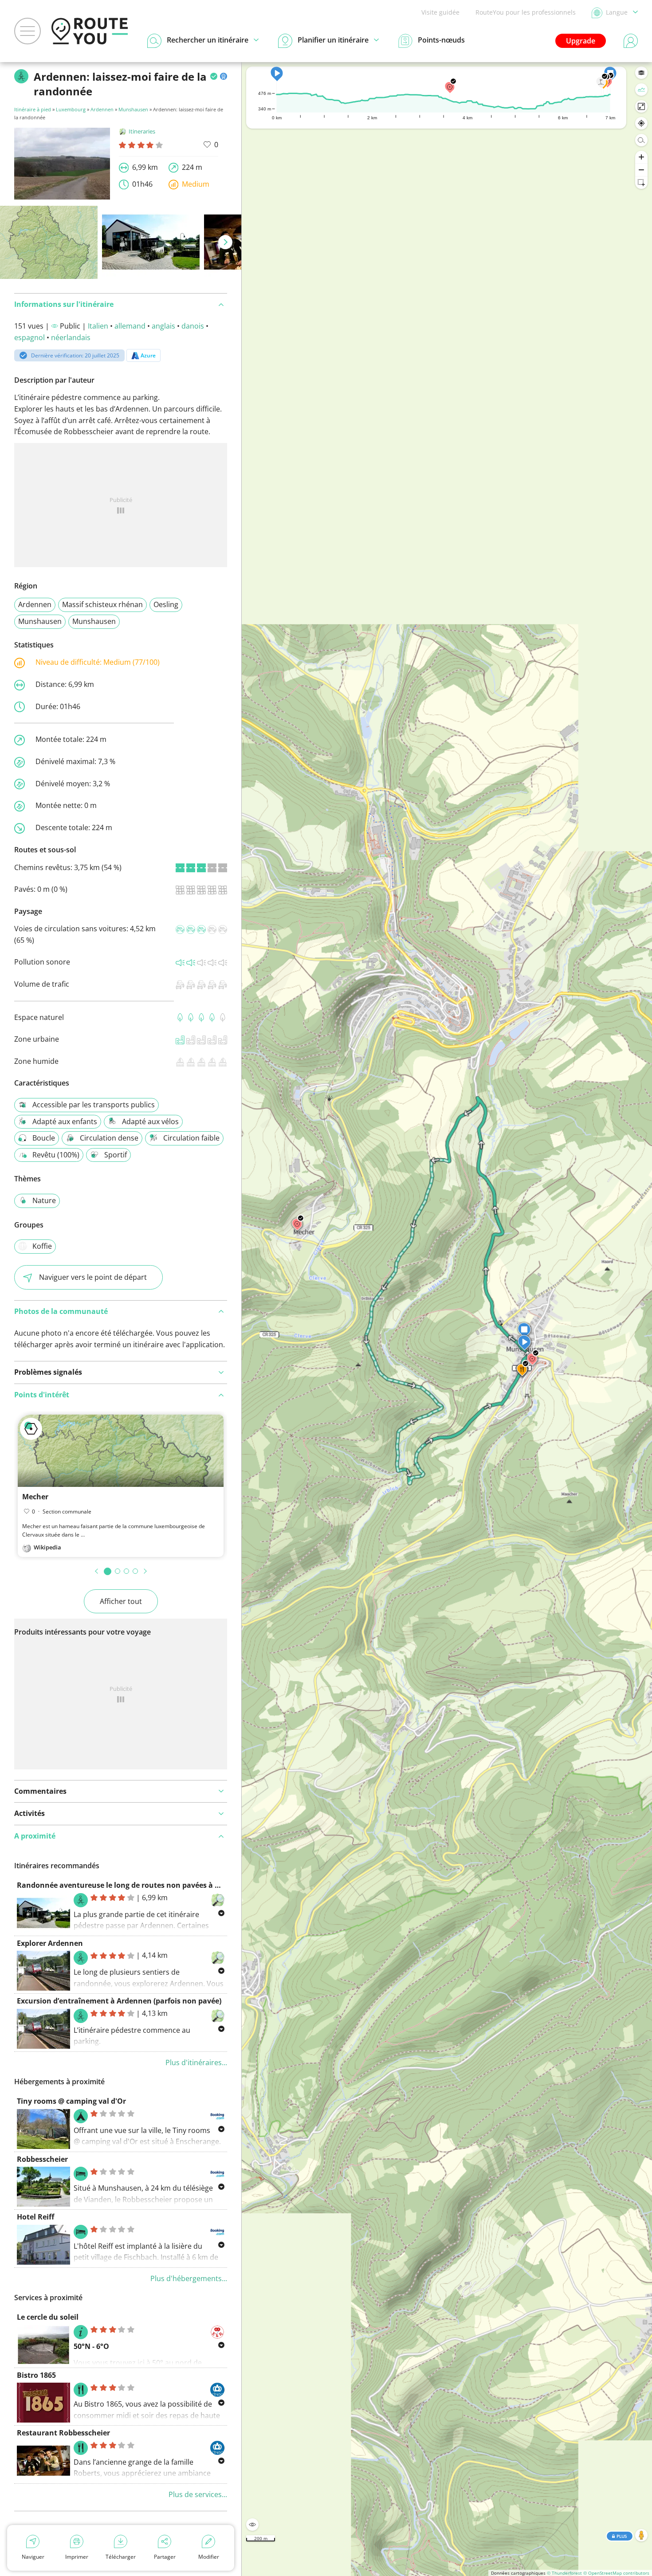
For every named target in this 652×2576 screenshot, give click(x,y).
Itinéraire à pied (33, 109)
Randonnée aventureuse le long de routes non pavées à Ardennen (133, 1885)
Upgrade (581, 41)
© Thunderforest (564, 2573)
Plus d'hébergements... (189, 2278)
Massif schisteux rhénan (102, 604)
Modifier (209, 2557)
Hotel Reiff (35, 2217)
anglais (163, 326)
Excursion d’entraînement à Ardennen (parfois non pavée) (119, 2001)
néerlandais (71, 337)
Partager (165, 2557)
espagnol (29, 337)
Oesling (166, 604)
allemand (130, 326)
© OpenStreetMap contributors (616, 2573)
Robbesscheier (42, 2159)
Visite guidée (440, 12)
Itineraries (142, 131)
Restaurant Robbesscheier (63, 2433)
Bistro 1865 (36, 2375)
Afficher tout (121, 1601)
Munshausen (133, 109)
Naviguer (33, 2557)
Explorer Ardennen (50, 1943)
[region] (447, 1319)
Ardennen (102, 109)
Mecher (35, 1497)
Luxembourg (71, 109)
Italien (98, 326)
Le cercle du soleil (48, 2317)
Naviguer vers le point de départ (93, 1277)
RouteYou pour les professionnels (526, 12)
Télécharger (121, 2557)
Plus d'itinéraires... (196, 2062)
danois (193, 326)
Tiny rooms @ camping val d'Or (71, 2101)
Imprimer (77, 2557)
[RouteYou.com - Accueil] (90, 31)
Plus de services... (198, 2494)
